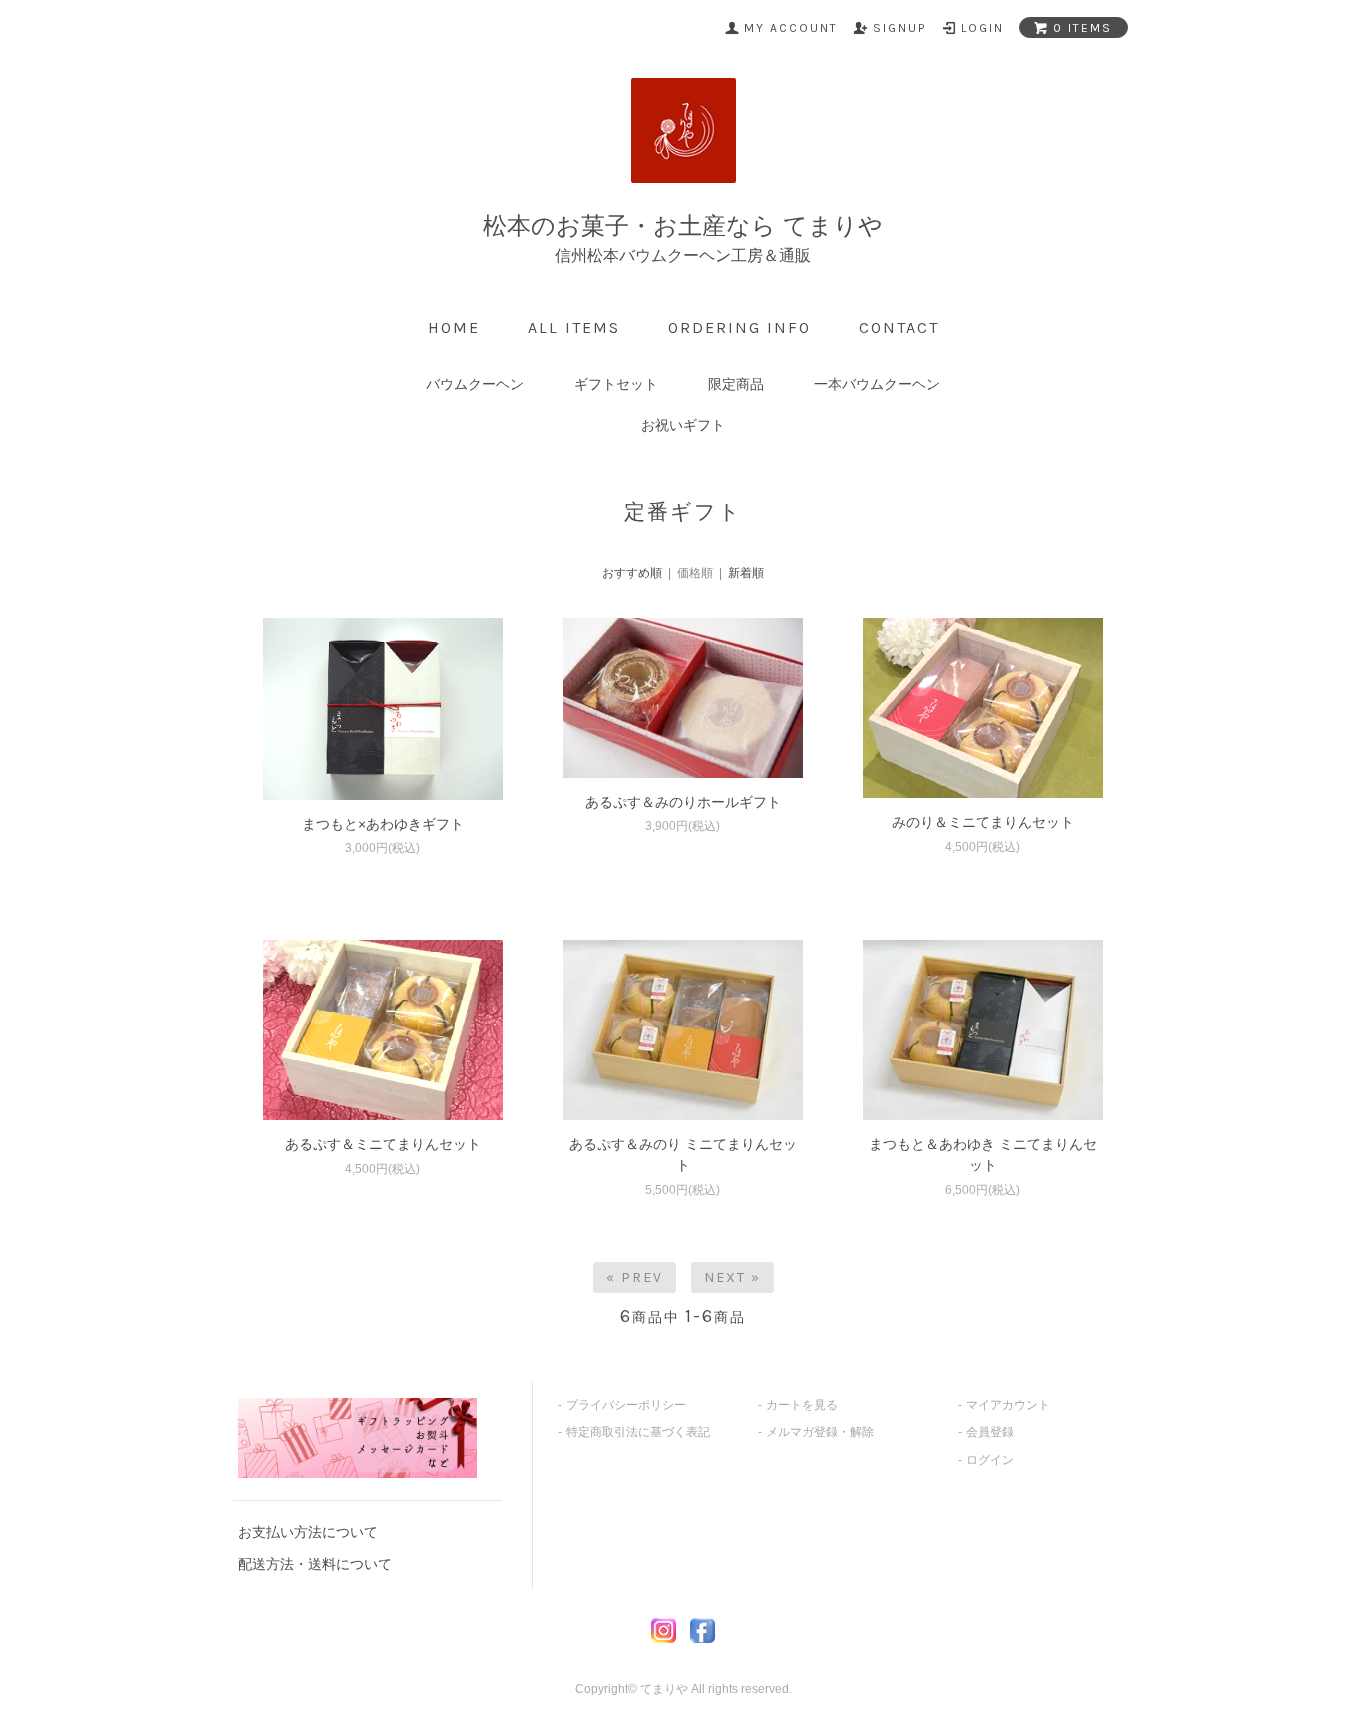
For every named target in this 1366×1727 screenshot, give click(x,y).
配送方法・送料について (315, 1564)
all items (574, 327)
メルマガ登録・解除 (820, 1432)
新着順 (746, 573)
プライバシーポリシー (626, 1405)
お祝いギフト (683, 425)
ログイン (990, 1460)
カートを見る (802, 1405)
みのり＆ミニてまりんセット (983, 822)
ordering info (739, 327)
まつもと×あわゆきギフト (383, 824)
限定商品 (736, 384)
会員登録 (990, 1432)
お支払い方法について (308, 1532)
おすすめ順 (632, 573)
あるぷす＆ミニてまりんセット (383, 1144)
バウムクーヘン (475, 384)
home (454, 327)
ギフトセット (616, 384)
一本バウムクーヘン (877, 384)
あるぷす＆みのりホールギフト (683, 802)
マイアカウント (1008, 1405)
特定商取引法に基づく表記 (638, 1432)
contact (899, 327)
